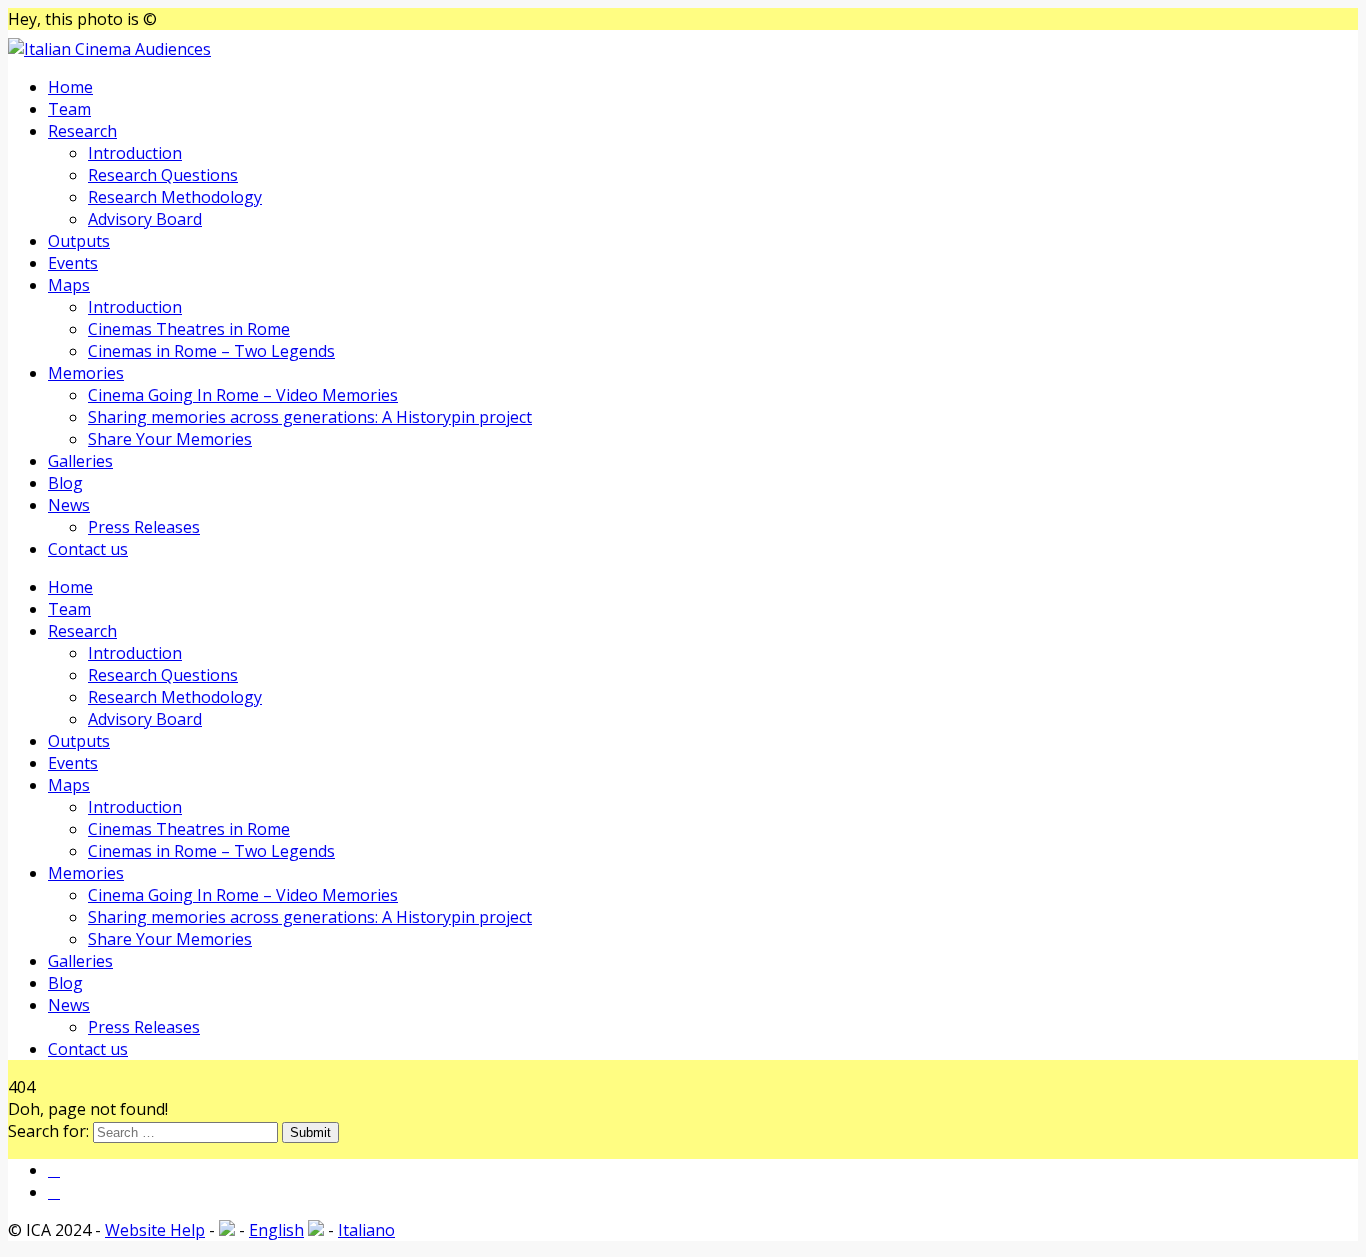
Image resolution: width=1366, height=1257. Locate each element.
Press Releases (144, 527)
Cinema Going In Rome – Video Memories (243, 395)
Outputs (79, 241)
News (69, 505)
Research (82, 131)
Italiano (366, 1230)
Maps (69, 285)
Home (70, 87)
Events (73, 263)
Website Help (155, 1230)
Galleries (80, 461)
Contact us (88, 549)
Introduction (135, 153)
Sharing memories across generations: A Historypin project (310, 417)
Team (69, 109)
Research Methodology (175, 197)
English (276, 1230)
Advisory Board (145, 219)
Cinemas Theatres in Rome (189, 329)
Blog (65, 483)
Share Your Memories (170, 439)
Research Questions (163, 175)
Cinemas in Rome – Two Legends (211, 351)
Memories (86, 373)
